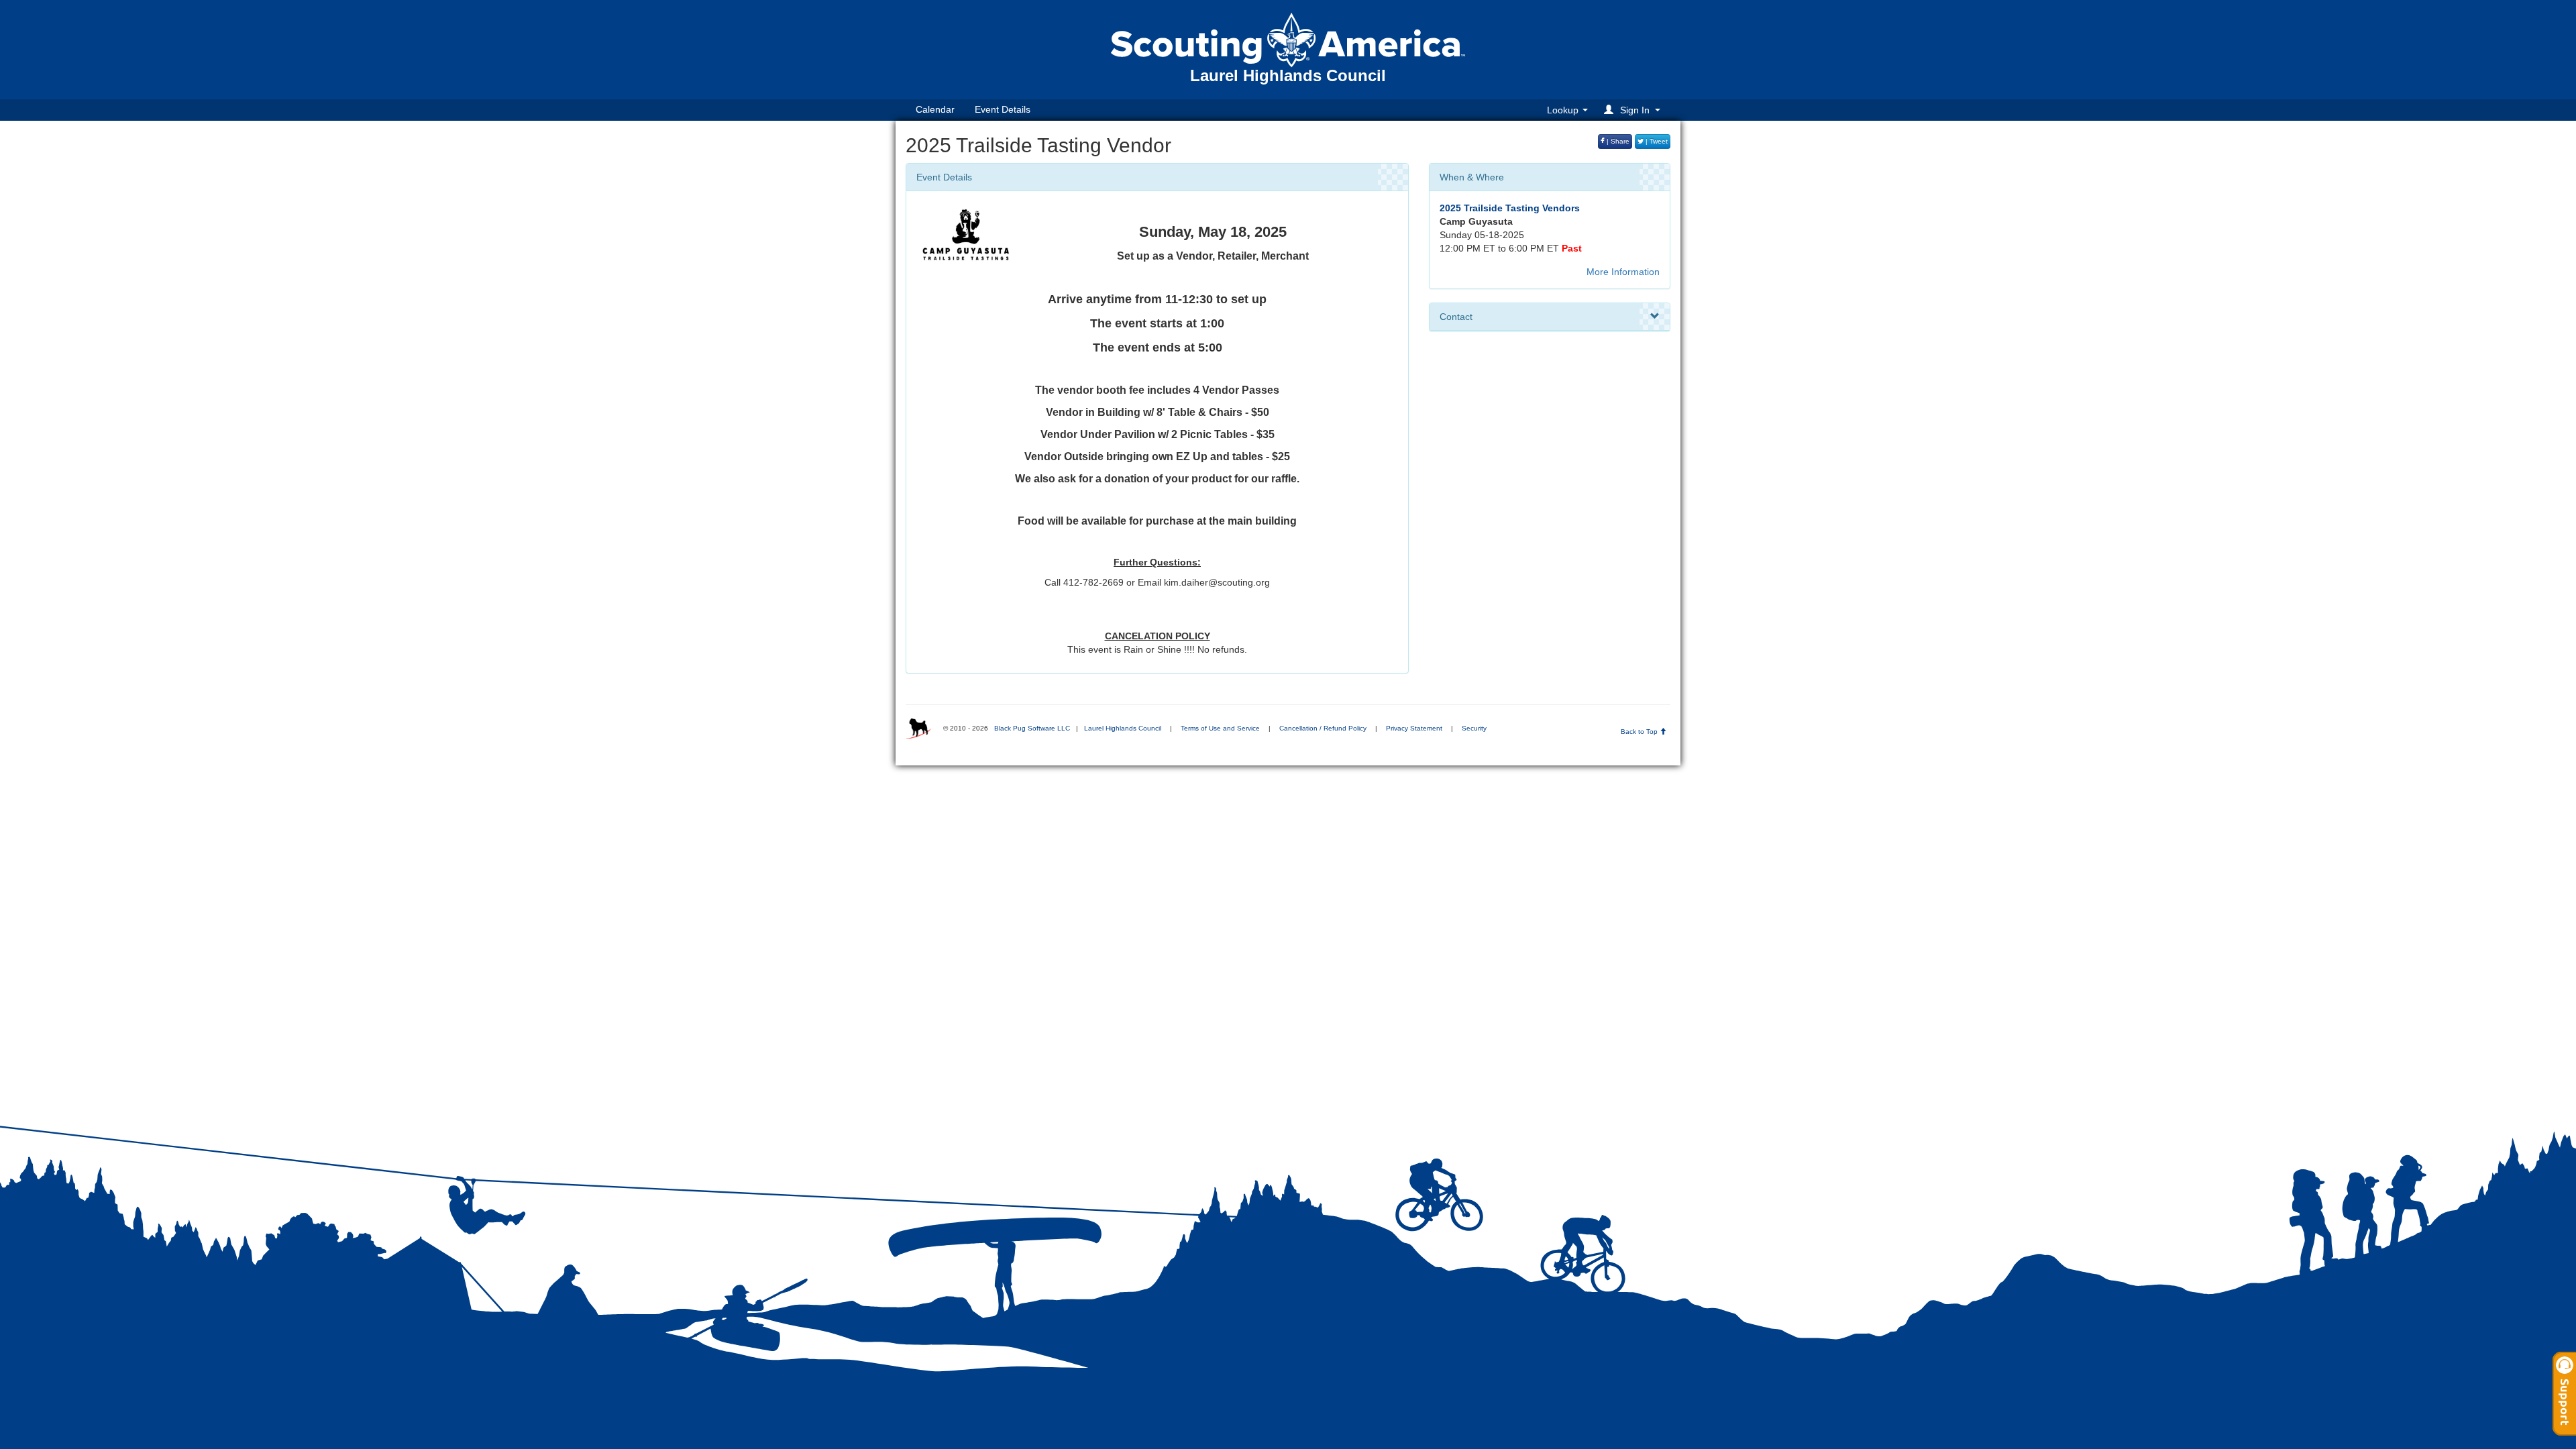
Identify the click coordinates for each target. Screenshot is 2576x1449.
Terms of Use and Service (1220, 728)
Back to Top (1640, 732)
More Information (1623, 272)
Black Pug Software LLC (1032, 728)
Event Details (1003, 109)
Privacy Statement (1414, 728)
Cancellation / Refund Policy (1323, 728)
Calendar (935, 109)
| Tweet (1656, 141)
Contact (1456, 317)
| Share (1617, 141)
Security (1474, 728)
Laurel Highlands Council (1123, 728)
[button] (1634, 110)
